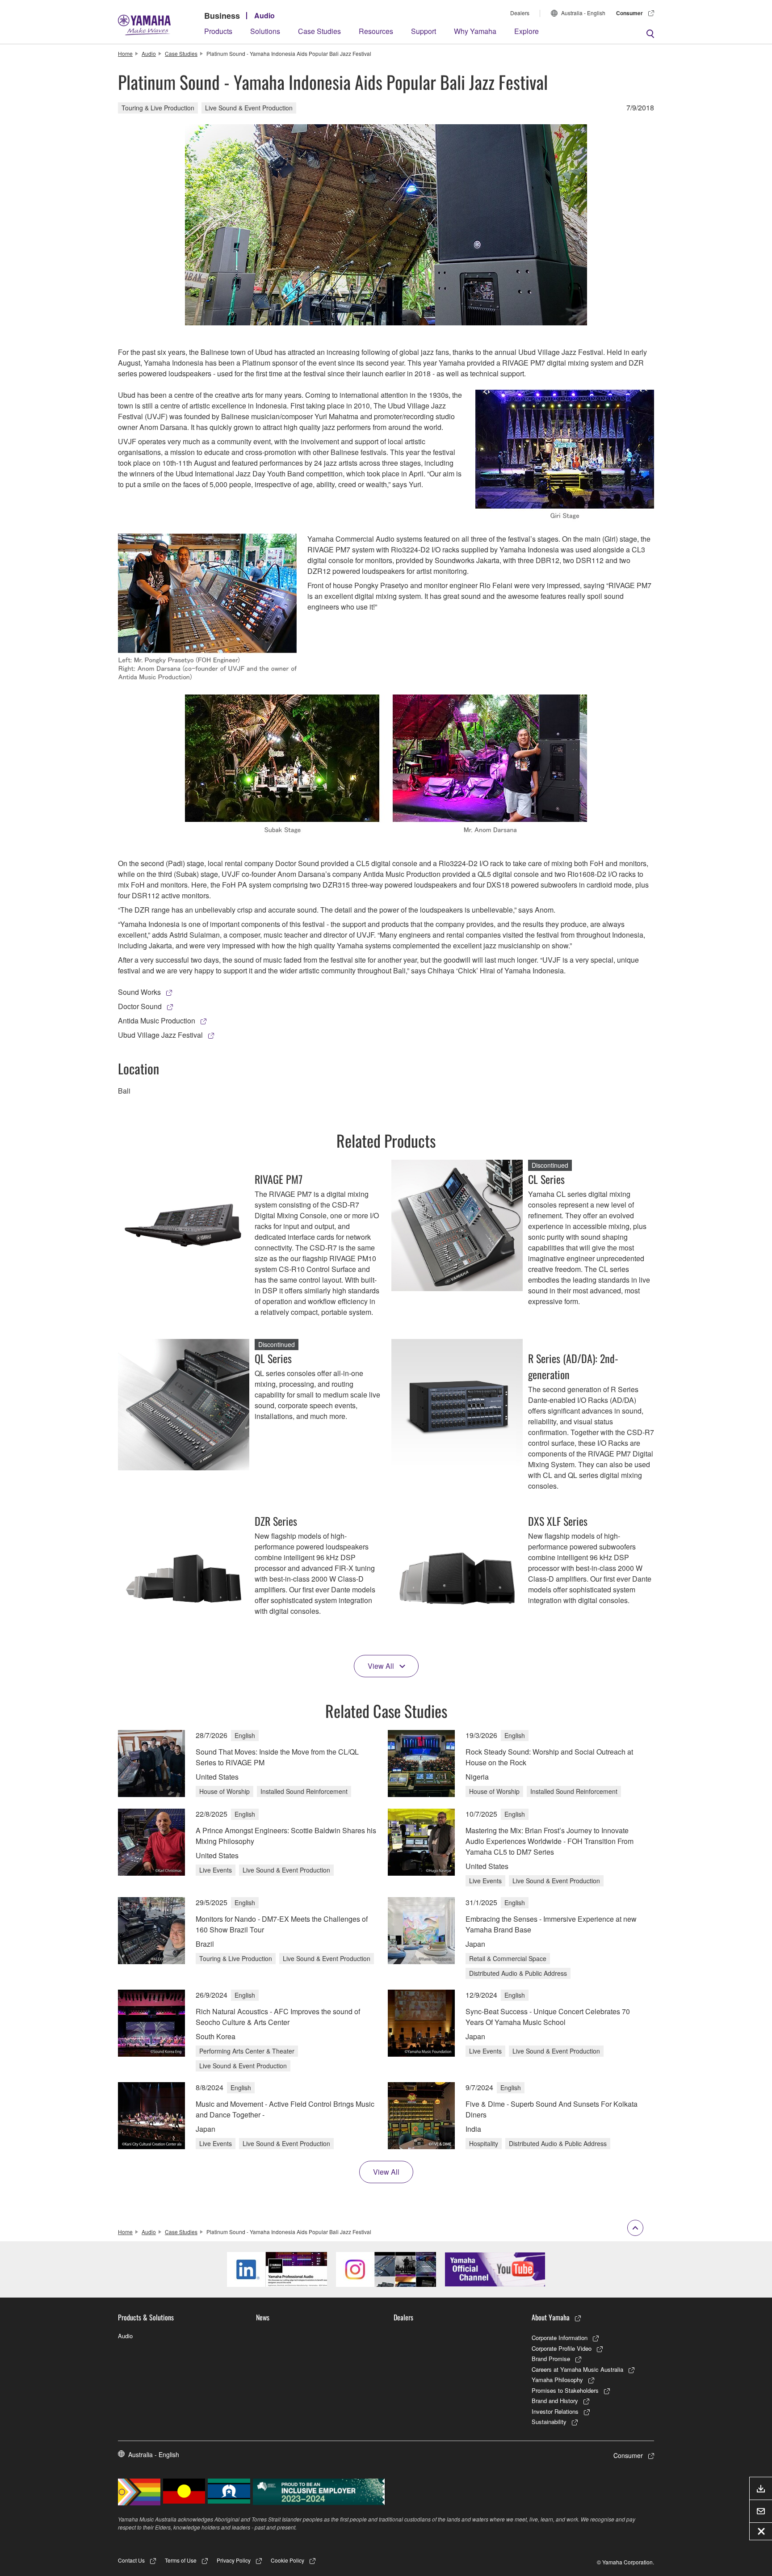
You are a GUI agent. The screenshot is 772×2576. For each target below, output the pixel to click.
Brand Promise (551, 2359)
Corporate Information (560, 2338)
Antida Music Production (157, 1021)
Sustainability (549, 2422)
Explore (527, 31)
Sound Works (139, 992)
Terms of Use (181, 2560)
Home (125, 53)
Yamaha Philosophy (557, 2380)
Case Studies (319, 31)
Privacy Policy (234, 2560)
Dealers (520, 13)
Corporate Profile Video (562, 2348)
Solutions (265, 31)
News (263, 2317)
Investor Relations (555, 2411)
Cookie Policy (287, 2560)
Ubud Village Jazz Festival (160, 1035)
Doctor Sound (140, 1006)
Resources (376, 31)
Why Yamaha (475, 31)
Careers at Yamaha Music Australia (577, 2369)
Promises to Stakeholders (565, 2390)
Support (424, 31)
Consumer (629, 13)
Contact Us (131, 2560)
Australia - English (583, 13)
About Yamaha (551, 2317)
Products (218, 31)
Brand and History (555, 2401)
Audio (264, 15)
